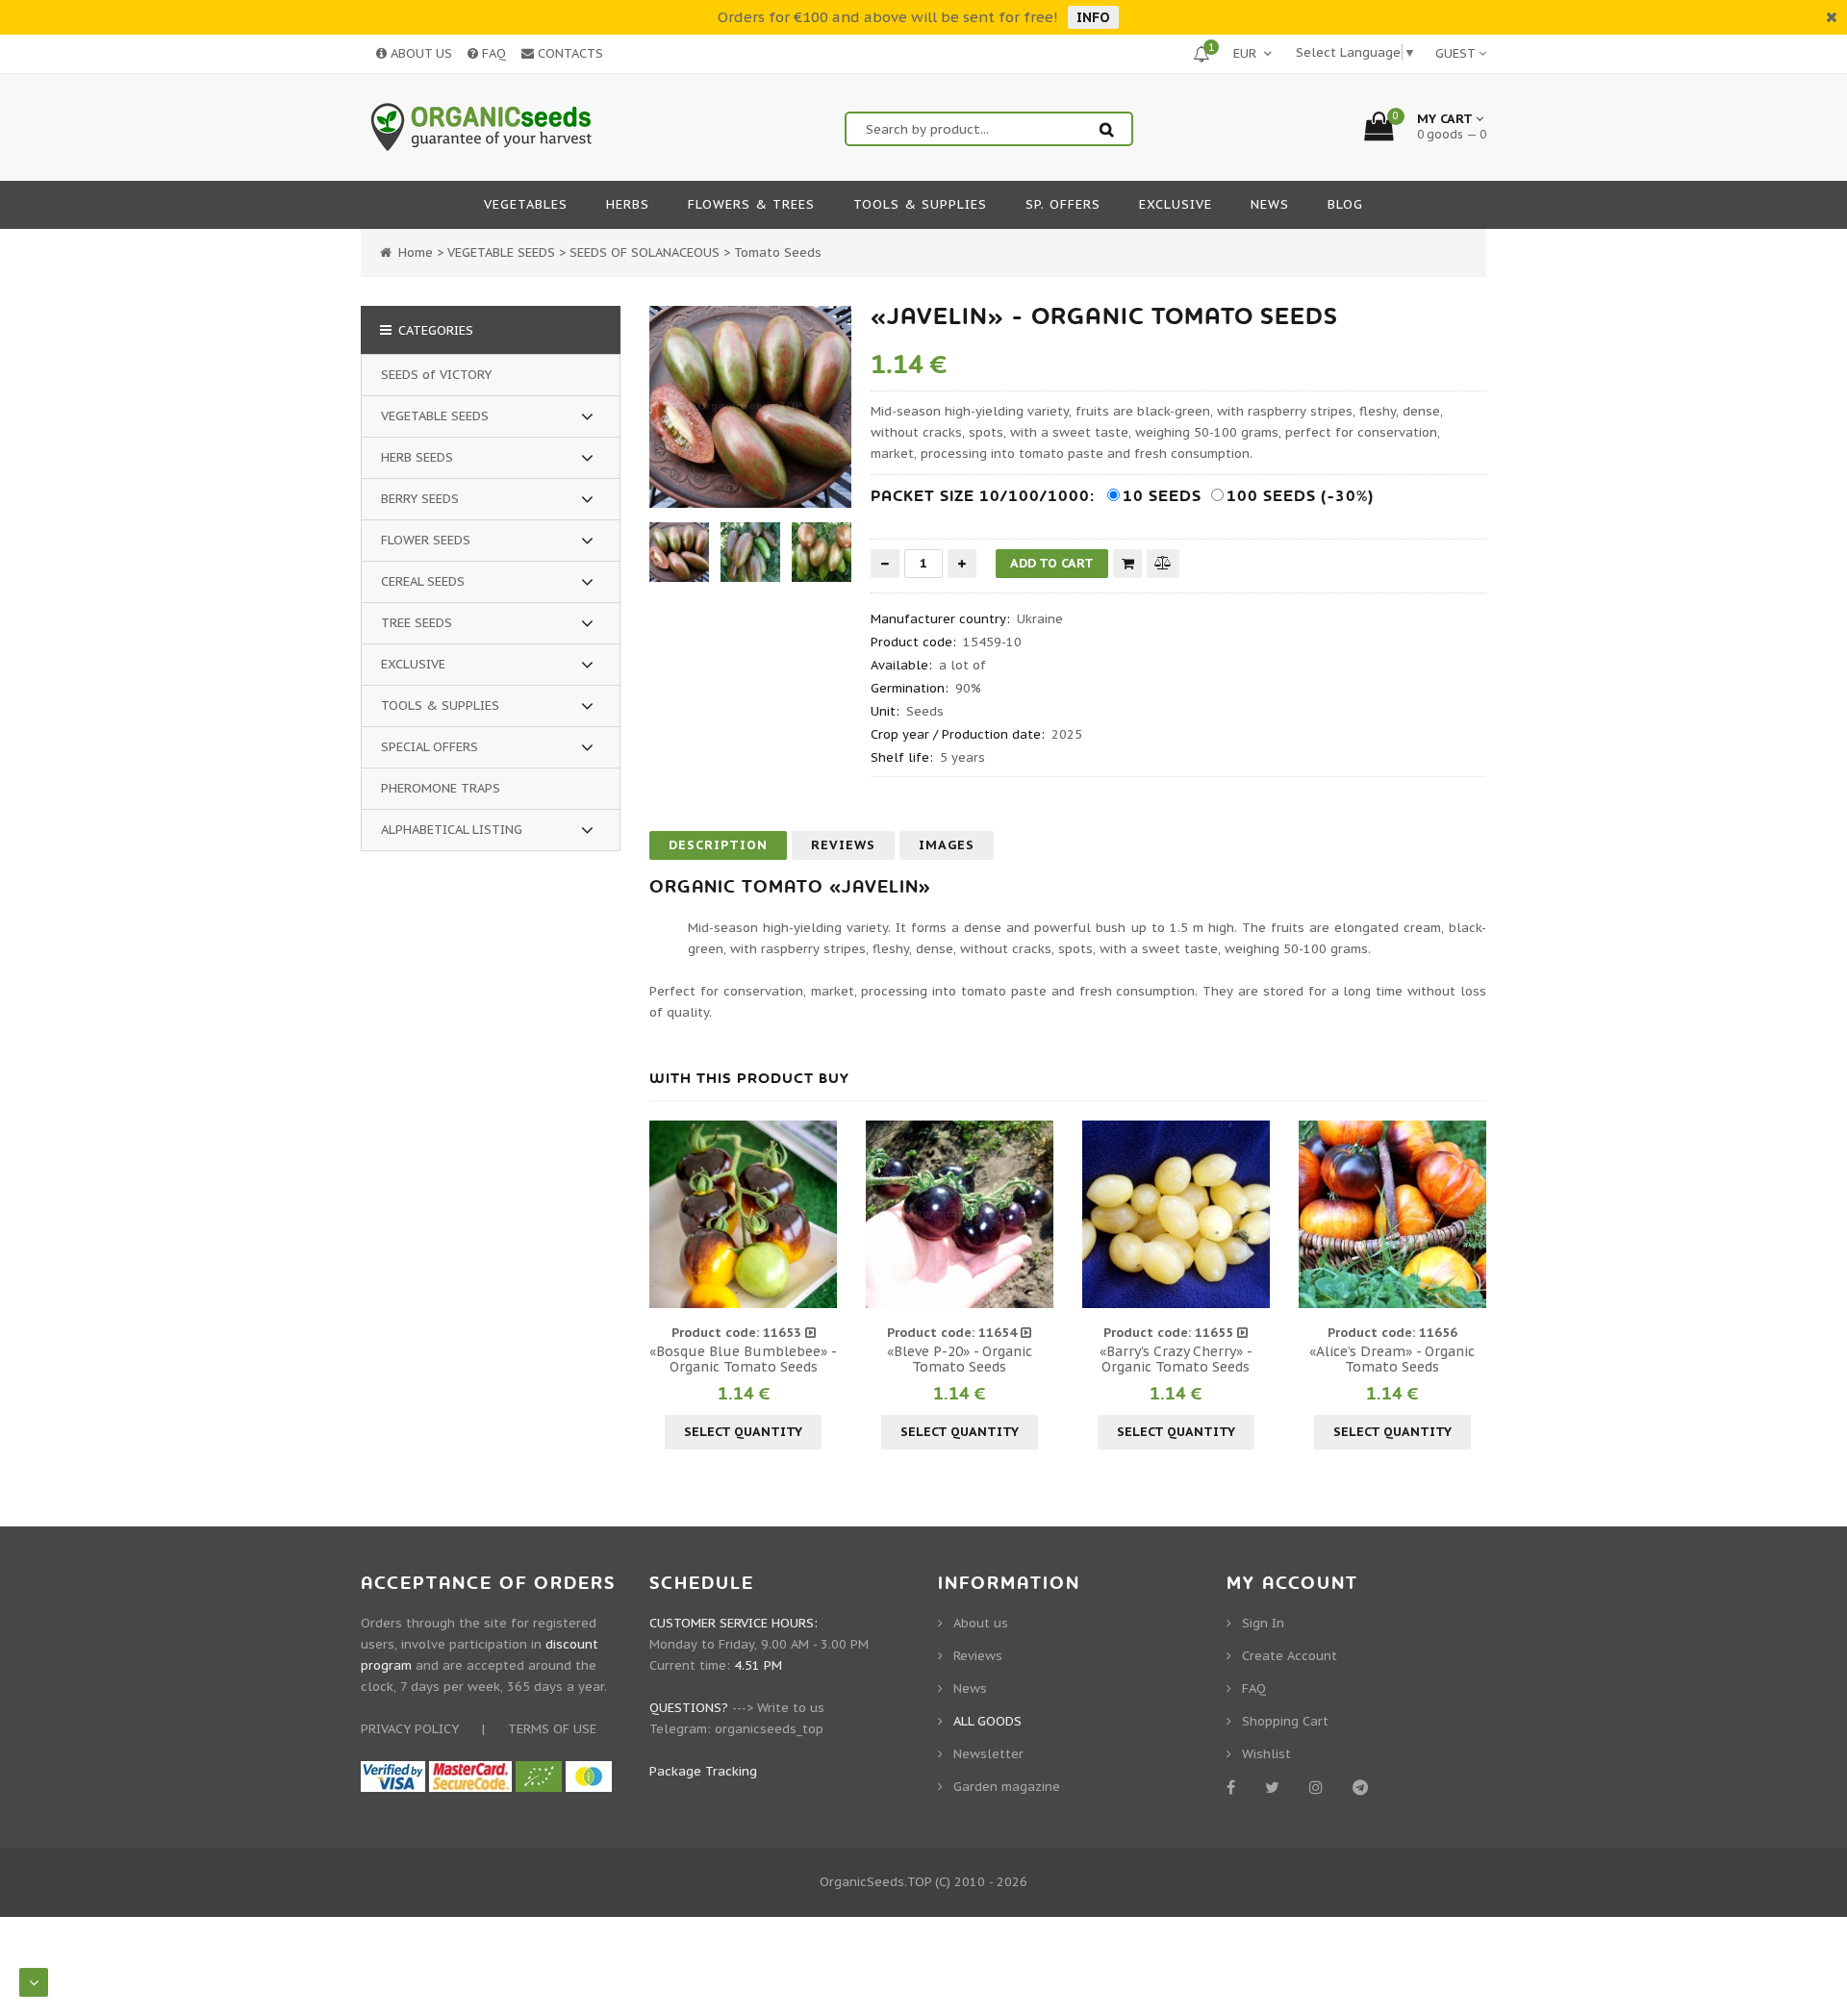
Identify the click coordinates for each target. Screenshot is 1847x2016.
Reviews (843, 845)
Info (1093, 17)
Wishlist (1266, 1754)
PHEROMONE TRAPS (441, 788)
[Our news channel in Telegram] (1364, 1787)
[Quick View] (744, 1214)
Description (718, 845)
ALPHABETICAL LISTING (452, 830)
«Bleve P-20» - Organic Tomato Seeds (960, 1359)
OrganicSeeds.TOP (875, 1882)
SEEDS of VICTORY (436, 375)
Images (947, 845)
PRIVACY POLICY (410, 1729)
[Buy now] (1127, 564)
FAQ (492, 53)
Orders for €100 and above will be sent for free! (888, 17)
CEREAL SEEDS (423, 581)
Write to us (791, 1708)
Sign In (1263, 1623)
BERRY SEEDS (420, 499)
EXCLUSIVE (413, 664)
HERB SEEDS (417, 457)
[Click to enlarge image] (750, 407)
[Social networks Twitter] (1276, 1787)
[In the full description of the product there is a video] (810, 1333)
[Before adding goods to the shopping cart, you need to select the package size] (667, 1214)
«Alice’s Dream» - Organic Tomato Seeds (1392, 1359)
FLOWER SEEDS (426, 540)
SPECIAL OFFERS (430, 747)
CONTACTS (569, 53)
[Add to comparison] (1163, 563)
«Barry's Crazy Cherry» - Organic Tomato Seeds (1176, 1359)
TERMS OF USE (552, 1729)
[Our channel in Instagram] (1319, 1787)
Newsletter (988, 1754)
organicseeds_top (769, 1729)
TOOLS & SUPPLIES (440, 706)
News (970, 1688)
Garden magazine (1007, 1787)
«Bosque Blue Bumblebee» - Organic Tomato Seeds (743, 1359)
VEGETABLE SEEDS (435, 416)
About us (981, 1623)
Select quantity (743, 1432)
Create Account (1290, 1656)
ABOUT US (419, 53)
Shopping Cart (1285, 1721)
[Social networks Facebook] (1234, 1787)
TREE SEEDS (417, 623)
